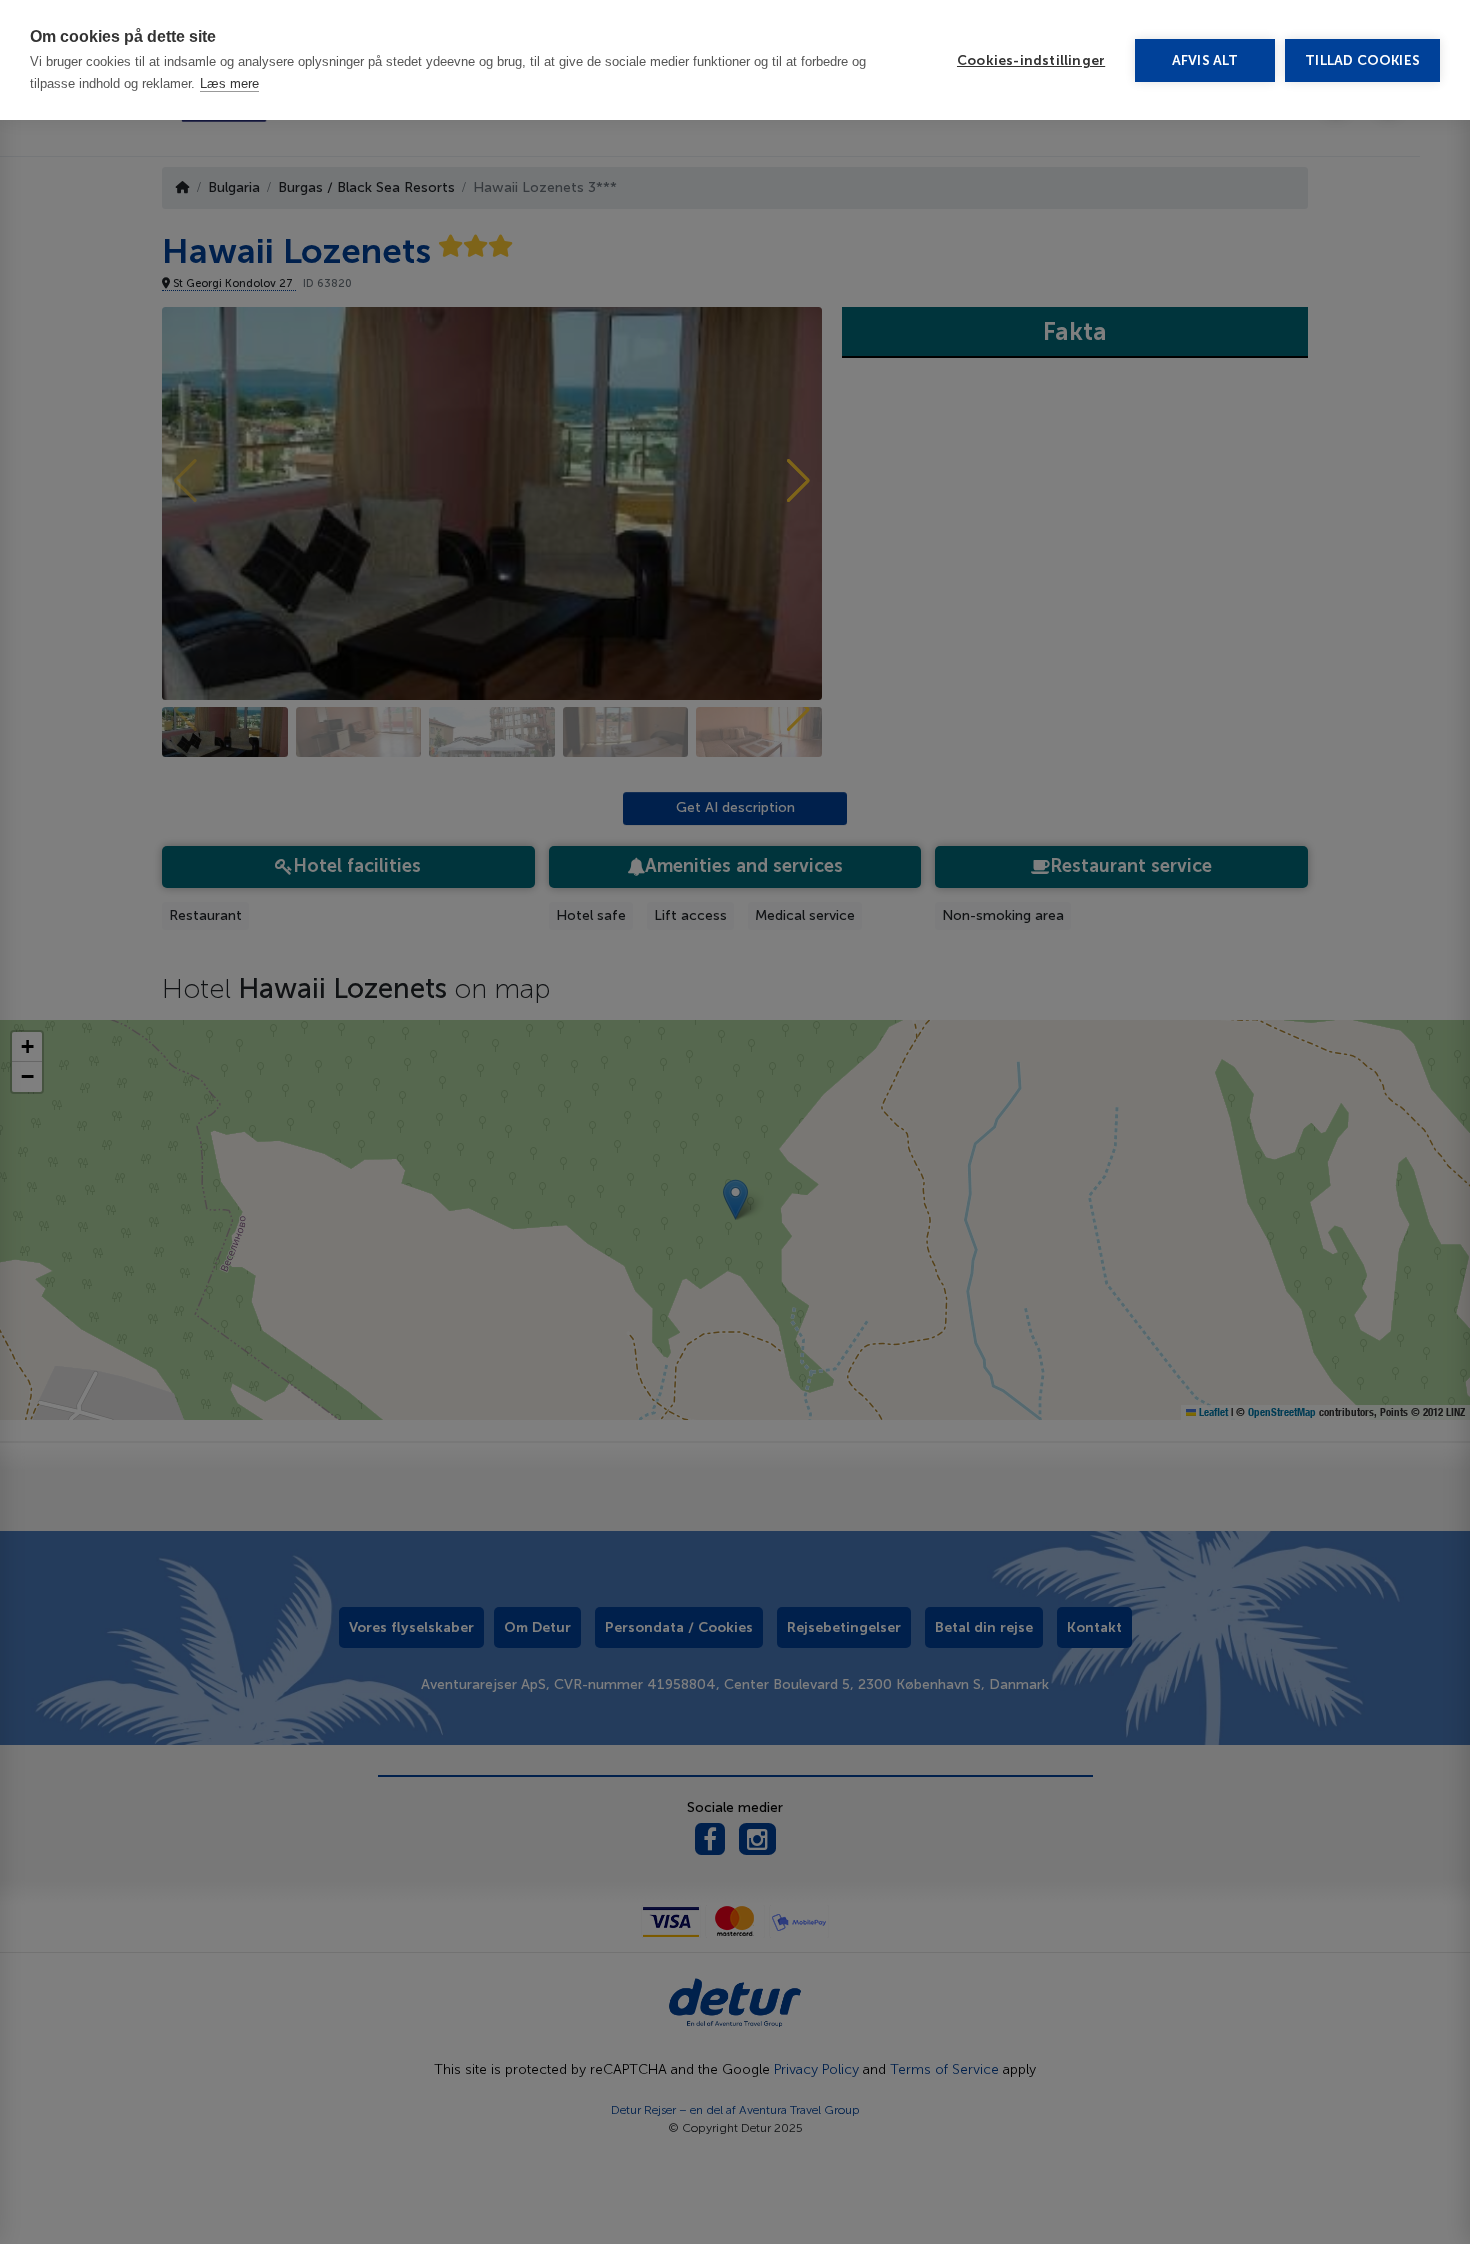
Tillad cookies (1362, 60)
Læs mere (229, 83)
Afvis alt (1205, 60)
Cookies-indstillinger (1031, 60)
